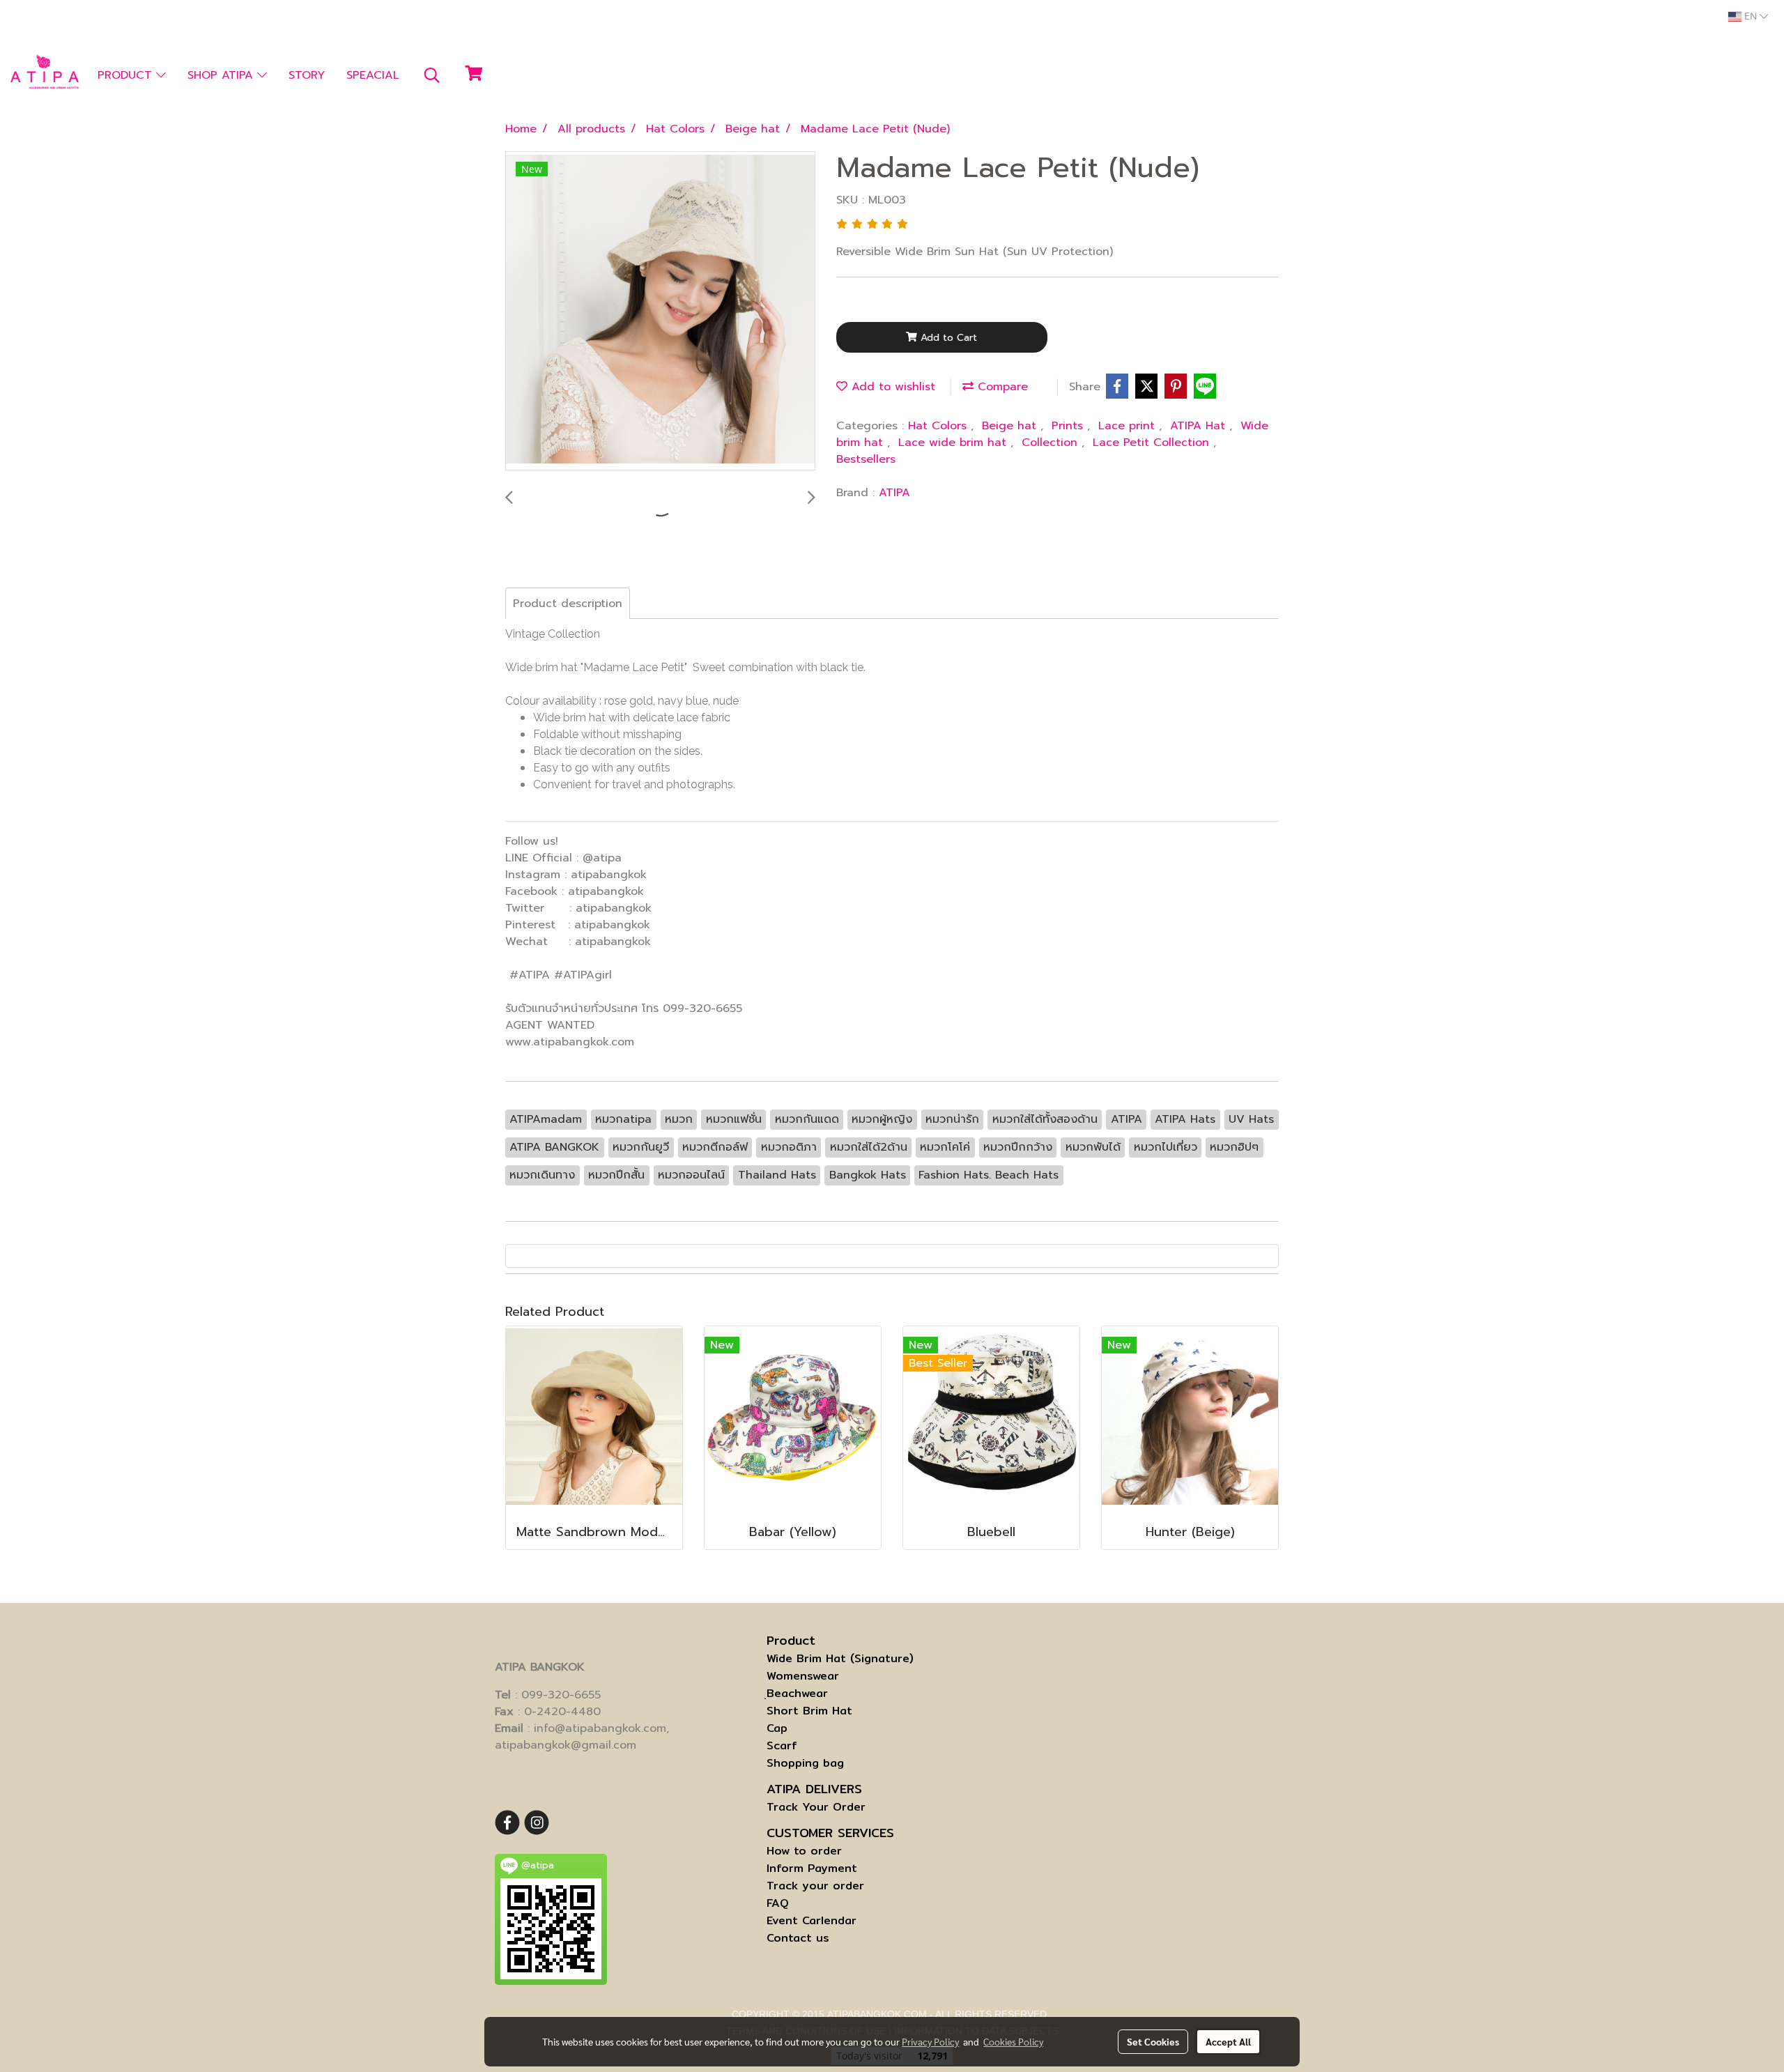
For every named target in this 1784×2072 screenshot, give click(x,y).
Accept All (1228, 2041)
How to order (804, 1851)
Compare (1001, 387)
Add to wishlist (891, 387)
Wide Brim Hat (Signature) (840, 1658)
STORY (307, 75)
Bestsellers (866, 459)
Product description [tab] (568, 604)
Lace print (1129, 426)
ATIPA (894, 493)
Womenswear (803, 1676)
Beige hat (1011, 426)
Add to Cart (947, 338)
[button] (432, 75)
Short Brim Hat (809, 1711)
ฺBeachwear (797, 1693)
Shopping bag (805, 1763)
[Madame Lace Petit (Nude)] (660, 312)
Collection (1052, 443)
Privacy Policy (930, 2041)
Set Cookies (1153, 2041)
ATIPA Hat (1200, 426)
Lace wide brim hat (954, 443)
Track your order (815, 1886)
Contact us (798, 1938)
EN (1751, 17)
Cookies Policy (1013, 2041)
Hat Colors (939, 426)
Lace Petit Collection (1153, 443)
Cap (777, 1728)
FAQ (778, 1903)
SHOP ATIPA (222, 75)
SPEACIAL (373, 75)
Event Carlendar (812, 1920)
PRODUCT (127, 75)
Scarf (782, 1745)
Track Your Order (816, 1807)
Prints (1069, 426)
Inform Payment (812, 1868)
